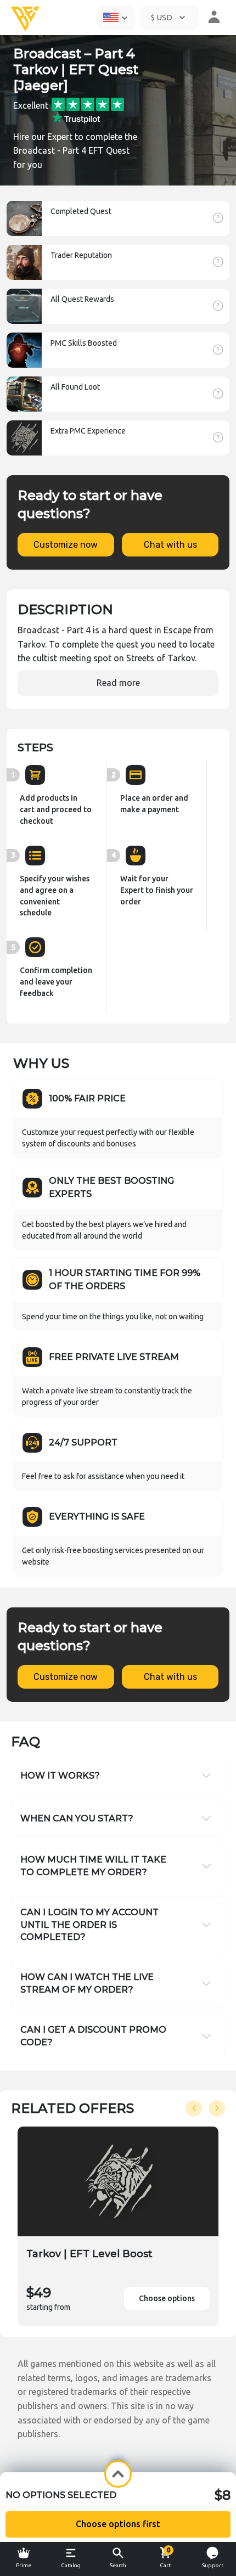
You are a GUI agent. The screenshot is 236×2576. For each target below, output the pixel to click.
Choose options (167, 2298)
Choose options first (118, 2524)
